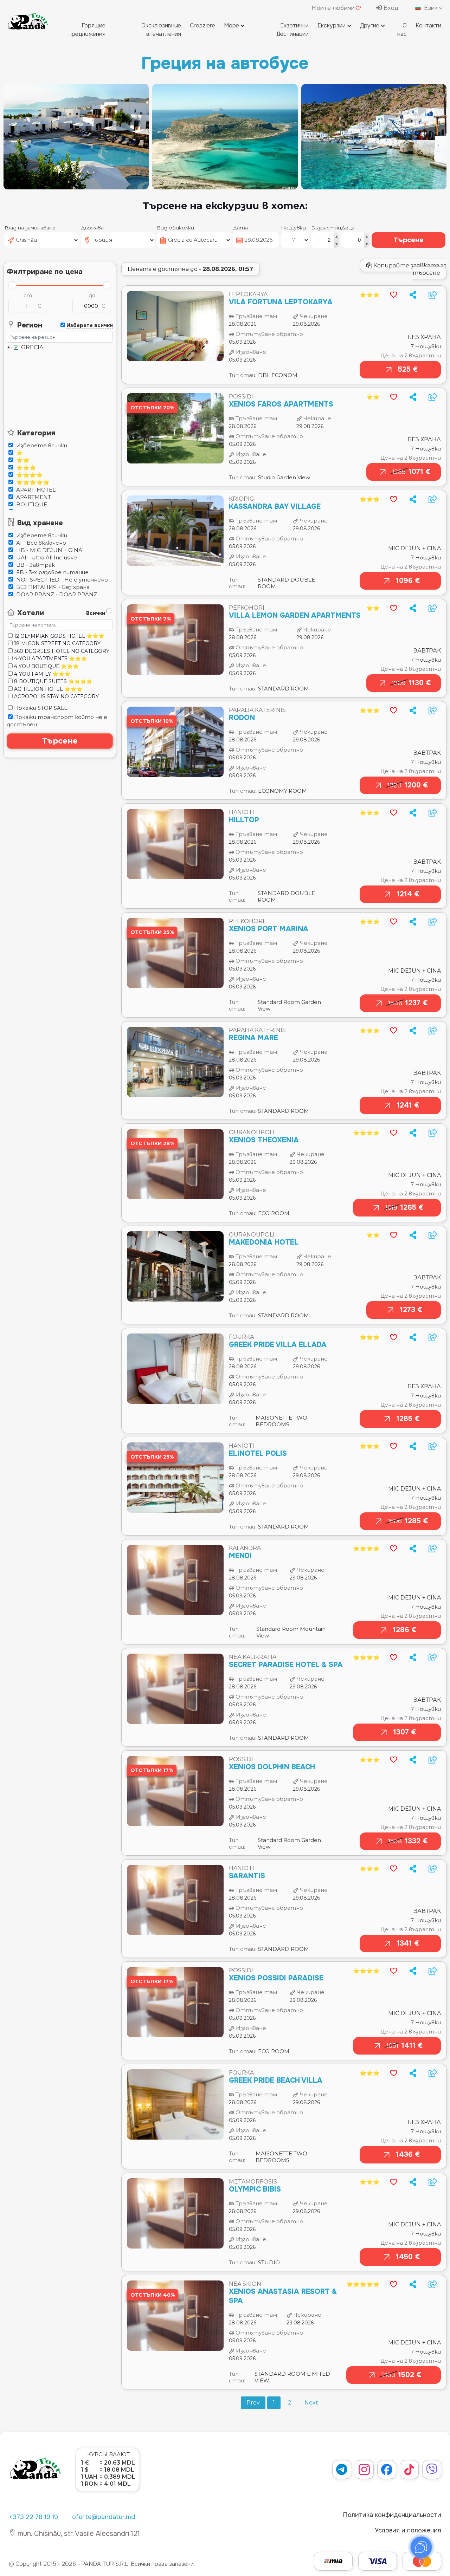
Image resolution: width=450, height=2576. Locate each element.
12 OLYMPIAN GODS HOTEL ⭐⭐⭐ (59, 636)
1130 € (411, 683)
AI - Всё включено (40, 543)
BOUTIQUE (31, 504)
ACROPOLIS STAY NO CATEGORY (56, 696)
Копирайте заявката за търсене (409, 269)
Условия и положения (408, 2530)
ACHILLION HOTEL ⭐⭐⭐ (47, 689)
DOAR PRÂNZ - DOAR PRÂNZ (56, 594)
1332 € (408, 1841)
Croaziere (202, 25)
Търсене (409, 240)
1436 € (408, 2155)
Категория (35, 433)
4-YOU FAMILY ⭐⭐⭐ (41, 674)
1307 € (404, 1732)
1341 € (408, 1943)
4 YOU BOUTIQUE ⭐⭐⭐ (46, 666)
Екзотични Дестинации (292, 30)
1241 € (408, 1105)
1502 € (401, 2375)
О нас (402, 30)
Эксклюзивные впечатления (161, 30)
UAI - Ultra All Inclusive (46, 557)
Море (232, 25)
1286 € (404, 1630)
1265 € (404, 1208)
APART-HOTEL (35, 490)
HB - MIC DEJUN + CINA (49, 550)
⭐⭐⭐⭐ (29, 475)
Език (431, 8)
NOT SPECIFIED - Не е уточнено (61, 580)
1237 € (408, 1003)
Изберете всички (41, 445)
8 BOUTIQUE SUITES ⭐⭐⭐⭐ (52, 681)
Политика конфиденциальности (392, 2515)
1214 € (408, 894)
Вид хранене (39, 523)
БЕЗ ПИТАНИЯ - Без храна (52, 587)
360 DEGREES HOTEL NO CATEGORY (61, 651)
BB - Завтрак (35, 565)
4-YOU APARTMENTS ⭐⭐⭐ (50, 658)
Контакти (428, 25)
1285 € (408, 1419)
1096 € (408, 581)
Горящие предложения (87, 30)
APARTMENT (33, 497)
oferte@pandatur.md (104, 2517)
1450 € (408, 2257)
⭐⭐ (22, 460)
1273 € (411, 1310)
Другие (370, 25)
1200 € (408, 785)
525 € (408, 369)
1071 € (411, 472)
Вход (390, 8)
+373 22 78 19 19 (33, 2517)
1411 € (404, 2046)
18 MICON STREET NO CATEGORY (57, 643)
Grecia (32, 348)
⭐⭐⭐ (25, 468)
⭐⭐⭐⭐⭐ (32, 482)
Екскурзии (332, 25)
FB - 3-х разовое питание (52, 572)
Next (311, 2403)
